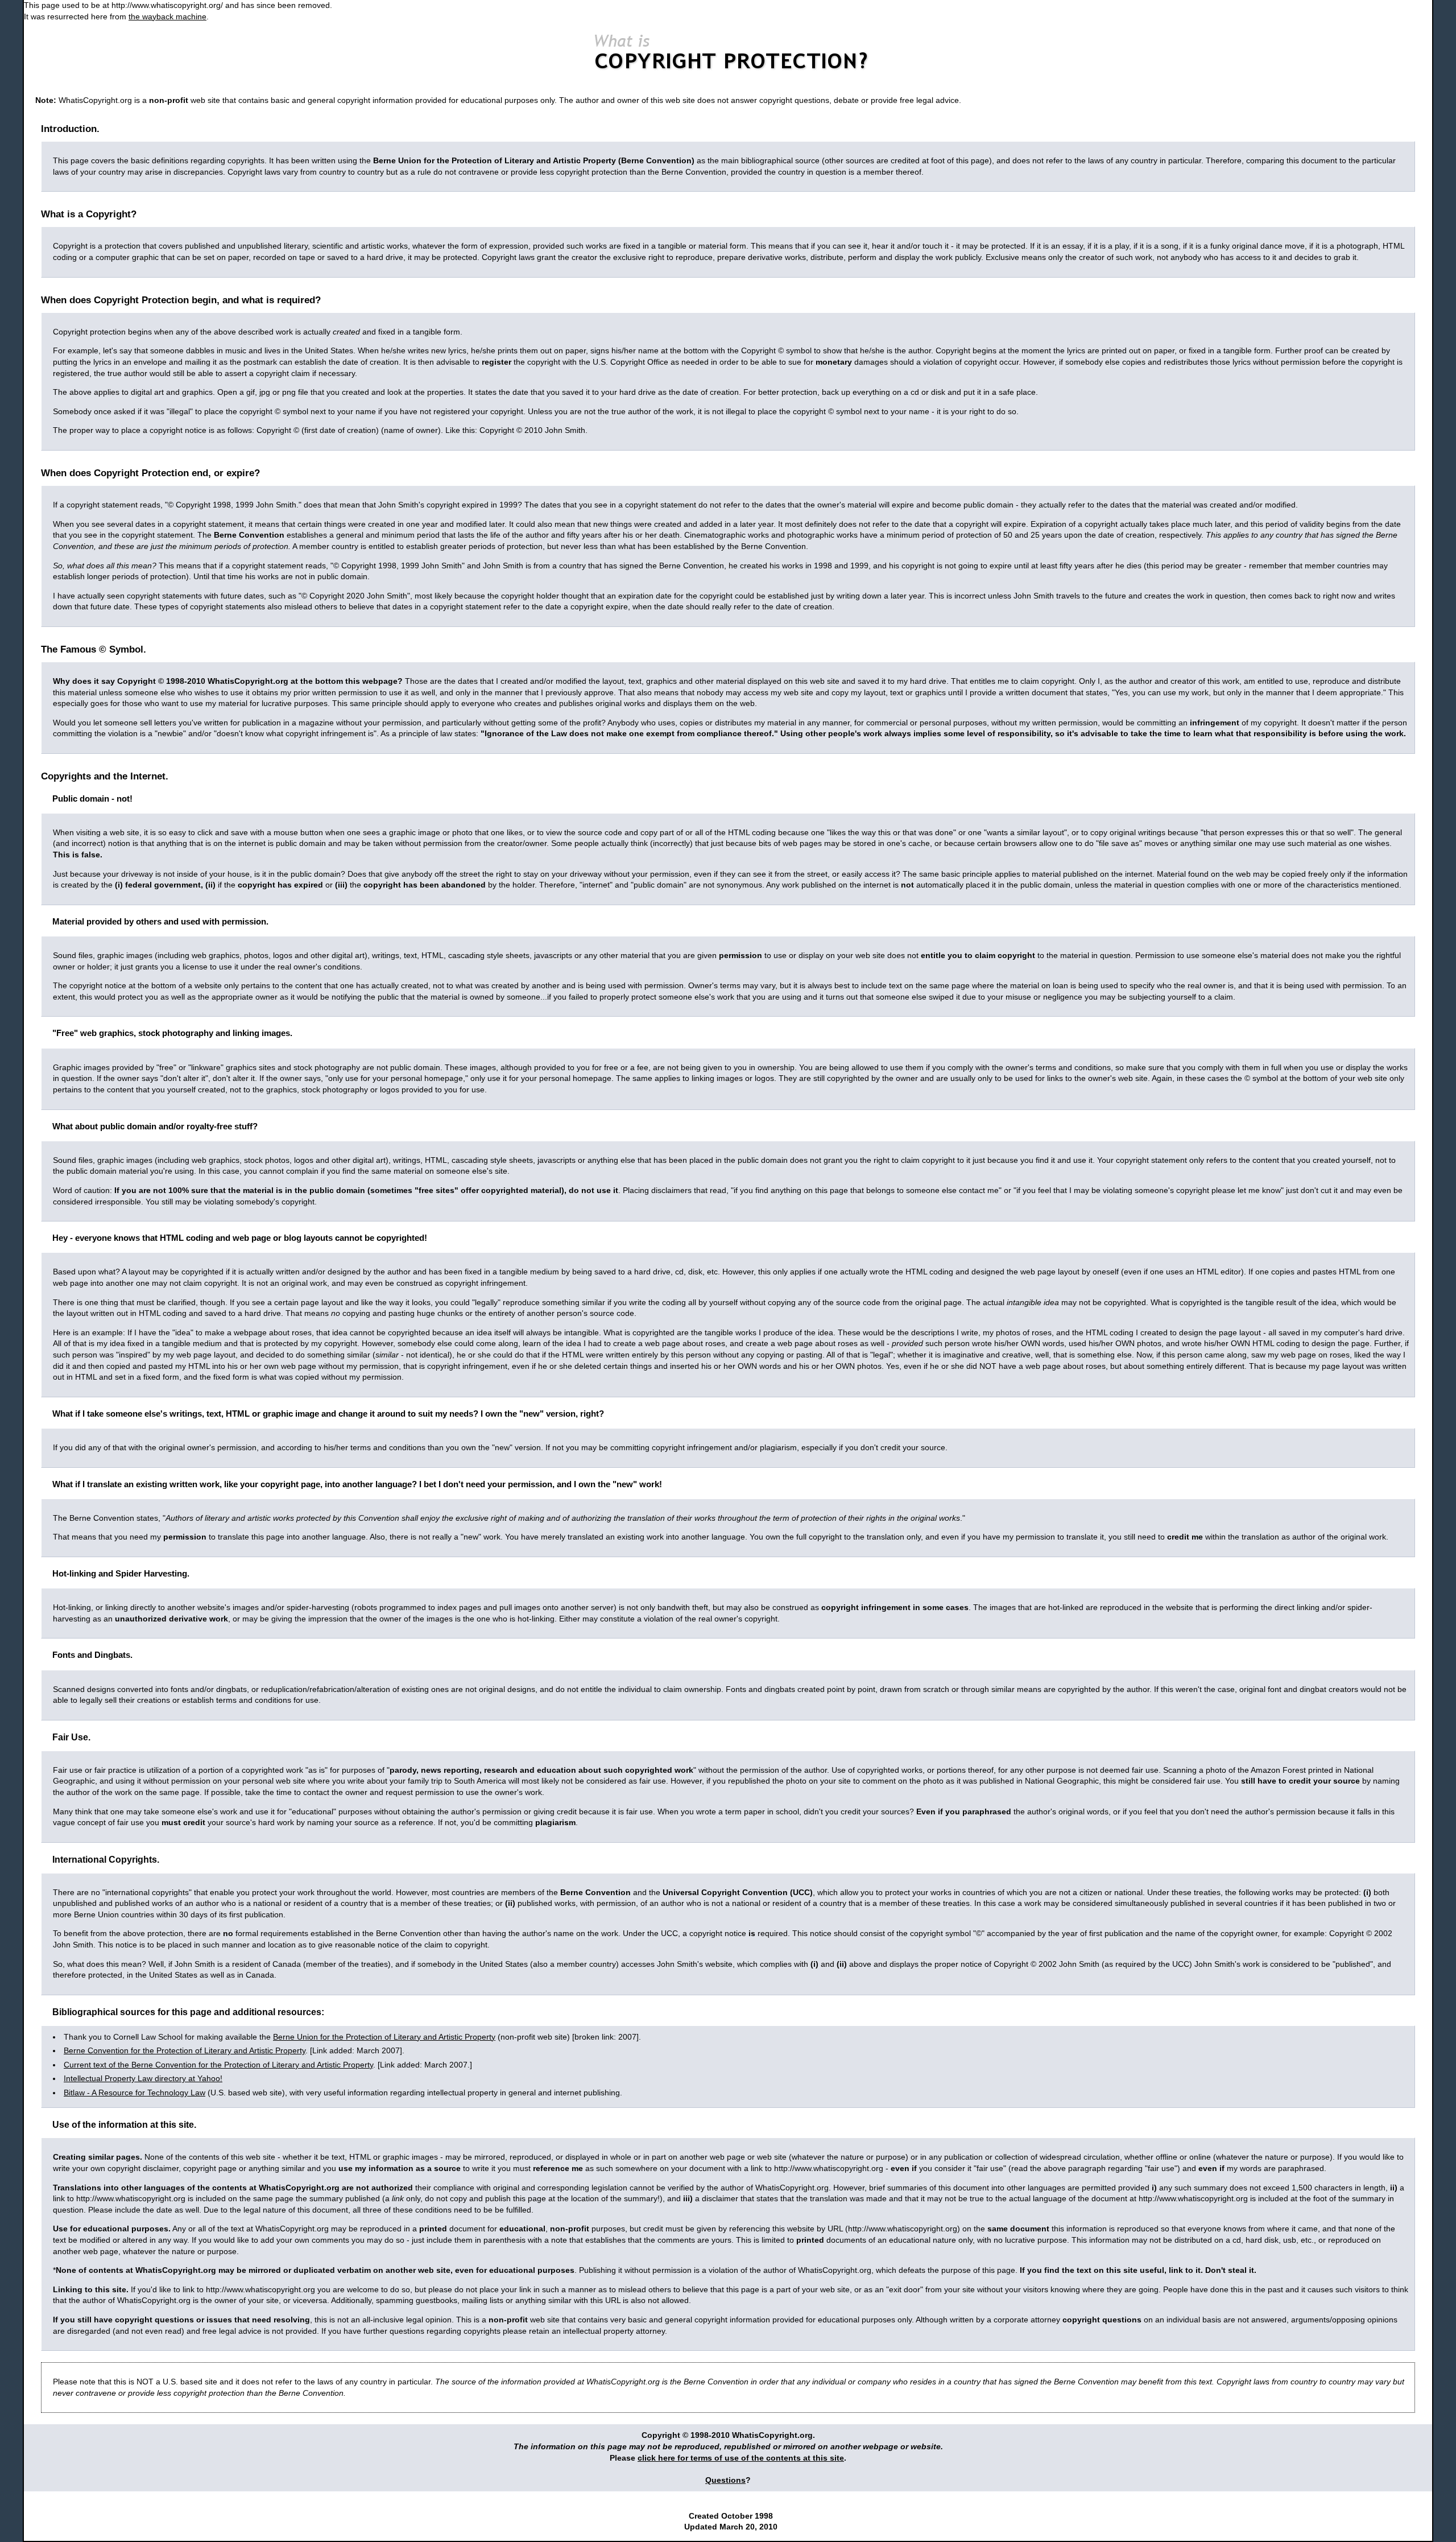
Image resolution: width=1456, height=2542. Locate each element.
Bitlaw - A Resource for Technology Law (135, 2093)
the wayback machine (167, 16)
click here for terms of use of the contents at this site (741, 2458)
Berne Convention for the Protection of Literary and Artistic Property (185, 2050)
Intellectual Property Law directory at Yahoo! (143, 2078)
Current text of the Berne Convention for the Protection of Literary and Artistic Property (218, 2065)
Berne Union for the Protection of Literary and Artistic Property (384, 2037)
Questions (725, 2480)
